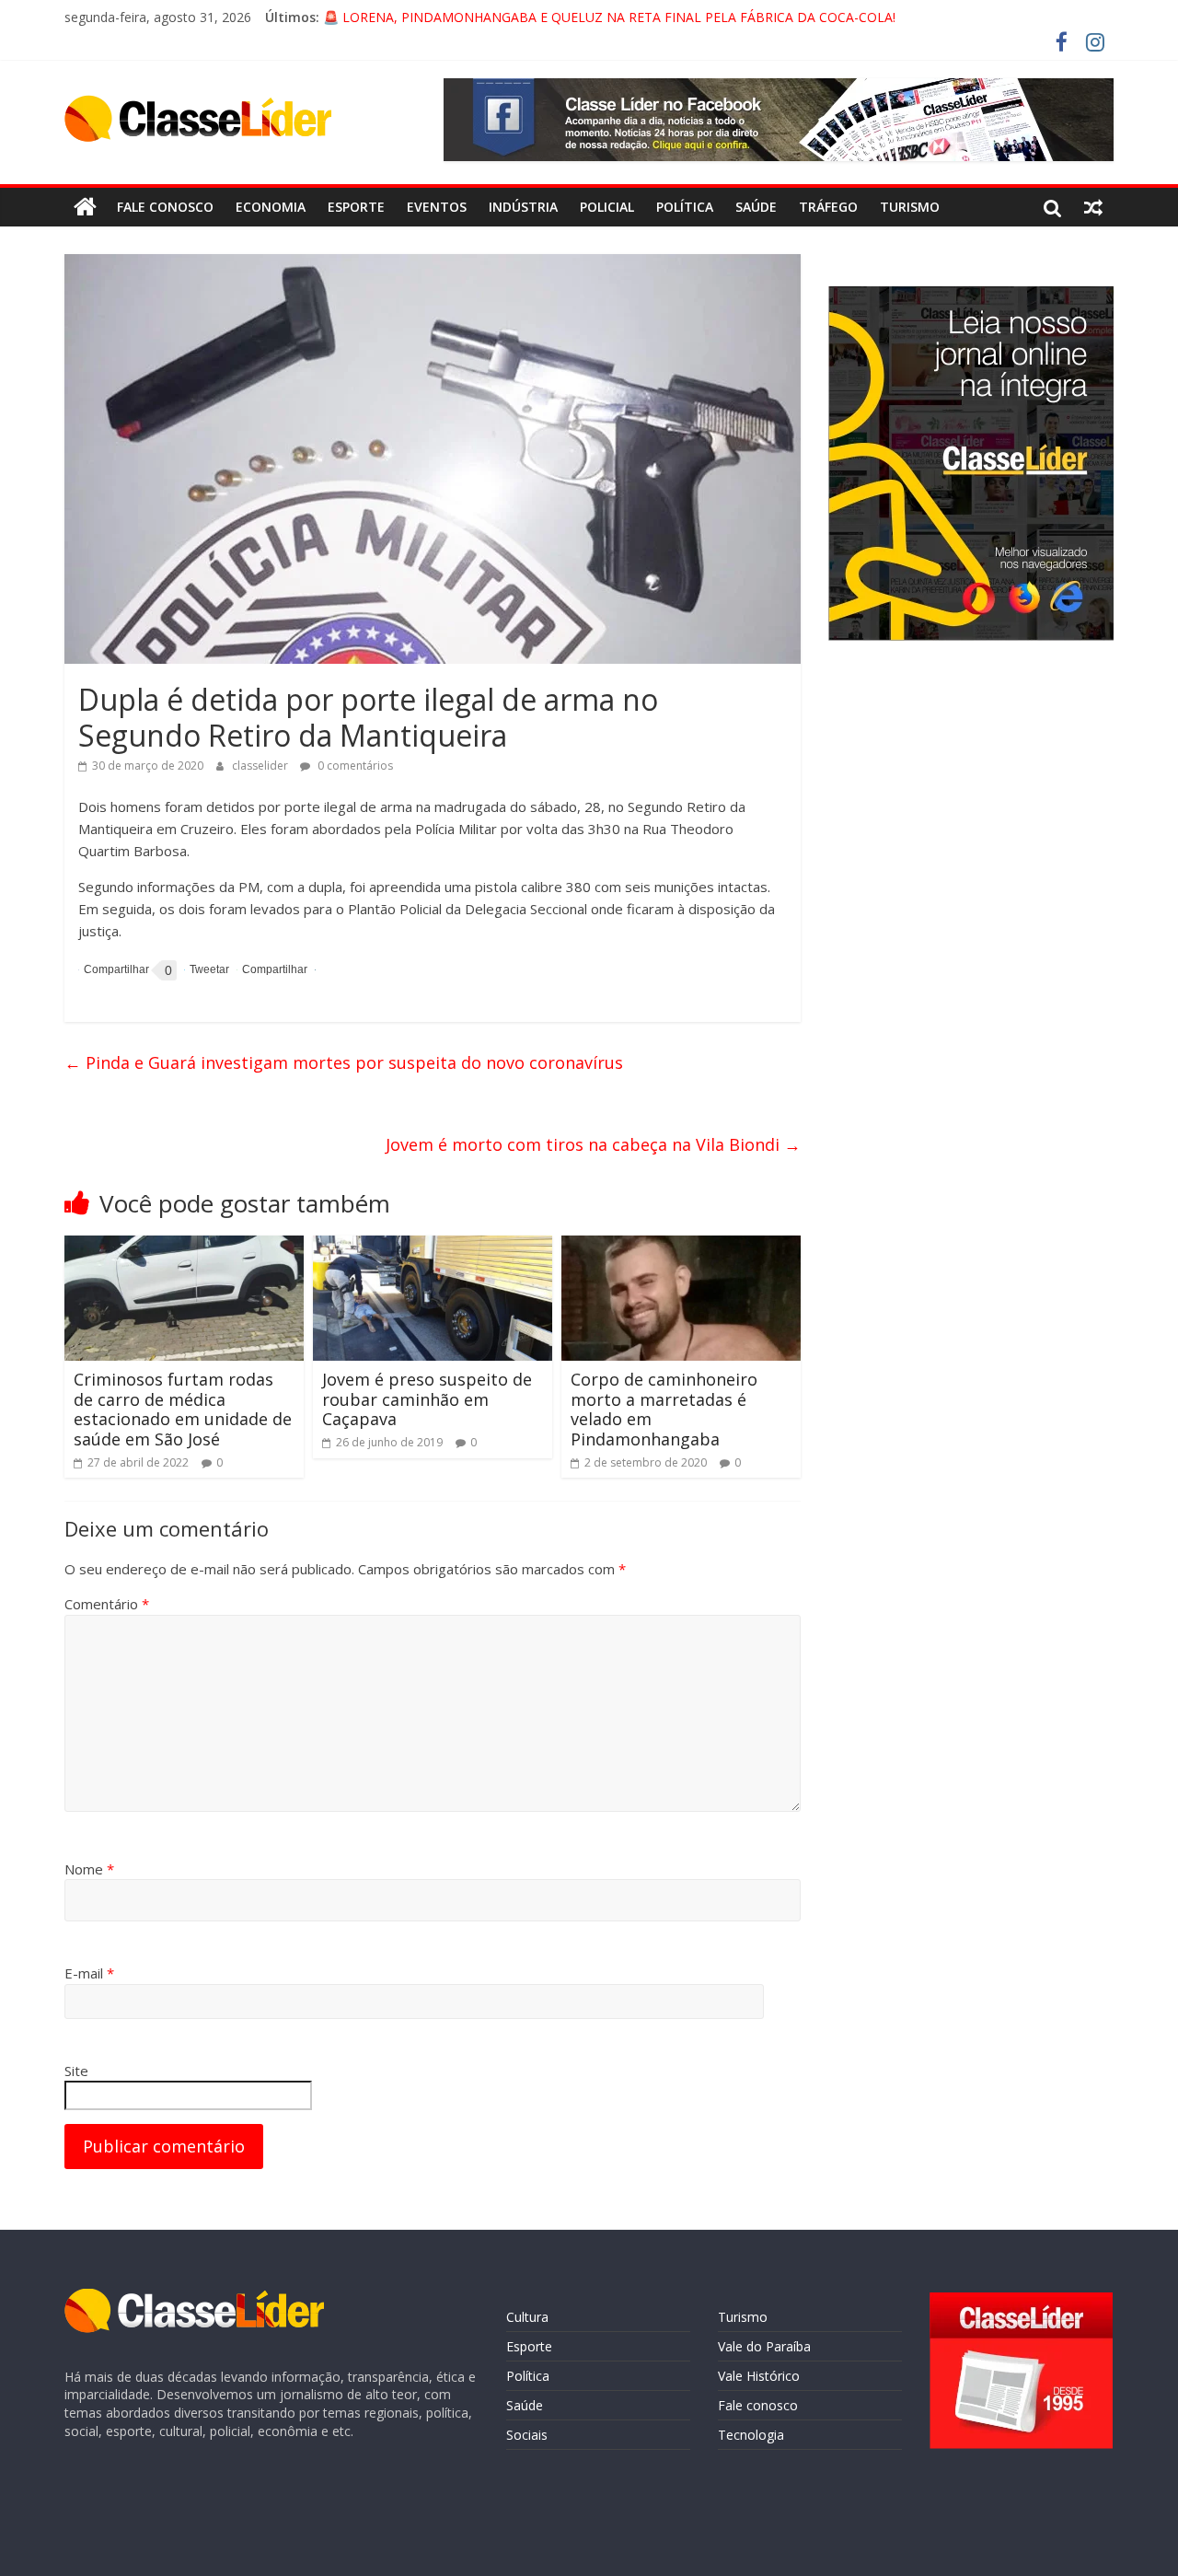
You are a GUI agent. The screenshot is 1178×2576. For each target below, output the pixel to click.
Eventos (437, 207)
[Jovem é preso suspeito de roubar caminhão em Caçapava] (433, 1247)
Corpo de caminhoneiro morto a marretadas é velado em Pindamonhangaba (664, 1409)
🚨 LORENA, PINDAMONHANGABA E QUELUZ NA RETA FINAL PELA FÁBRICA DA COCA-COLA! (609, 17)
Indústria (523, 207)
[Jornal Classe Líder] (85, 207)
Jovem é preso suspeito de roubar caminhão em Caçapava (427, 1399)
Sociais (527, 2435)
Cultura (527, 2317)
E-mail (89, 1973)
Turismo (910, 207)
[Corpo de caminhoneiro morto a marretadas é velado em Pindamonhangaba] (681, 1247)
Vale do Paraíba (764, 2346)
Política (685, 207)
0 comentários (354, 766)
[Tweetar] (207, 970)
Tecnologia (751, 2435)
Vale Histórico (759, 2376)
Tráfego (828, 207)
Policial (607, 207)
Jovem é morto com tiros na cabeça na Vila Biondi (593, 1144)
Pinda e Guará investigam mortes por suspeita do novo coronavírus (344, 1062)
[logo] (194, 2298)
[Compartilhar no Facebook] (114, 970)
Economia (271, 207)
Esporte (356, 207)
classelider (261, 766)
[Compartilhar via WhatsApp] (272, 970)
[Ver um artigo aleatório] (1093, 207)
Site (76, 2071)
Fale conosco (165, 207)
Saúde (756, 207)
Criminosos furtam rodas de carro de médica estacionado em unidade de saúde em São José (183, 1409)
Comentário (107, 1604)
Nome (89, 1869)
